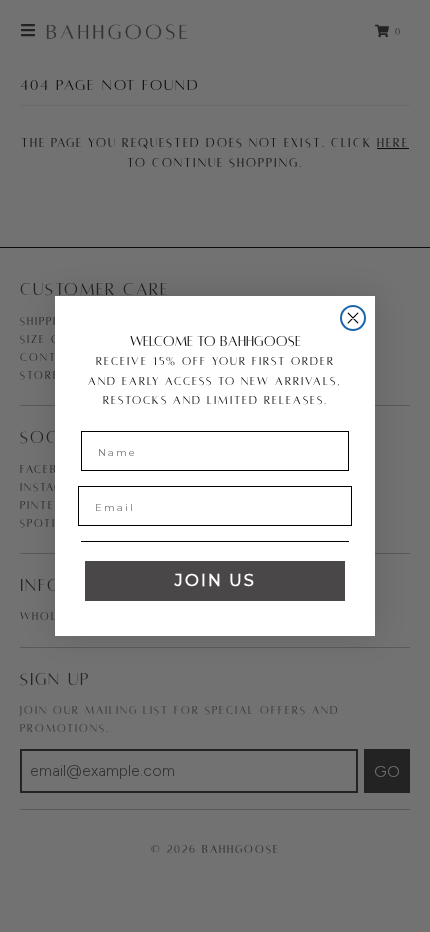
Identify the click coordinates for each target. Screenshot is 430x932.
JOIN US (215, 580)
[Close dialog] (353, 318)
